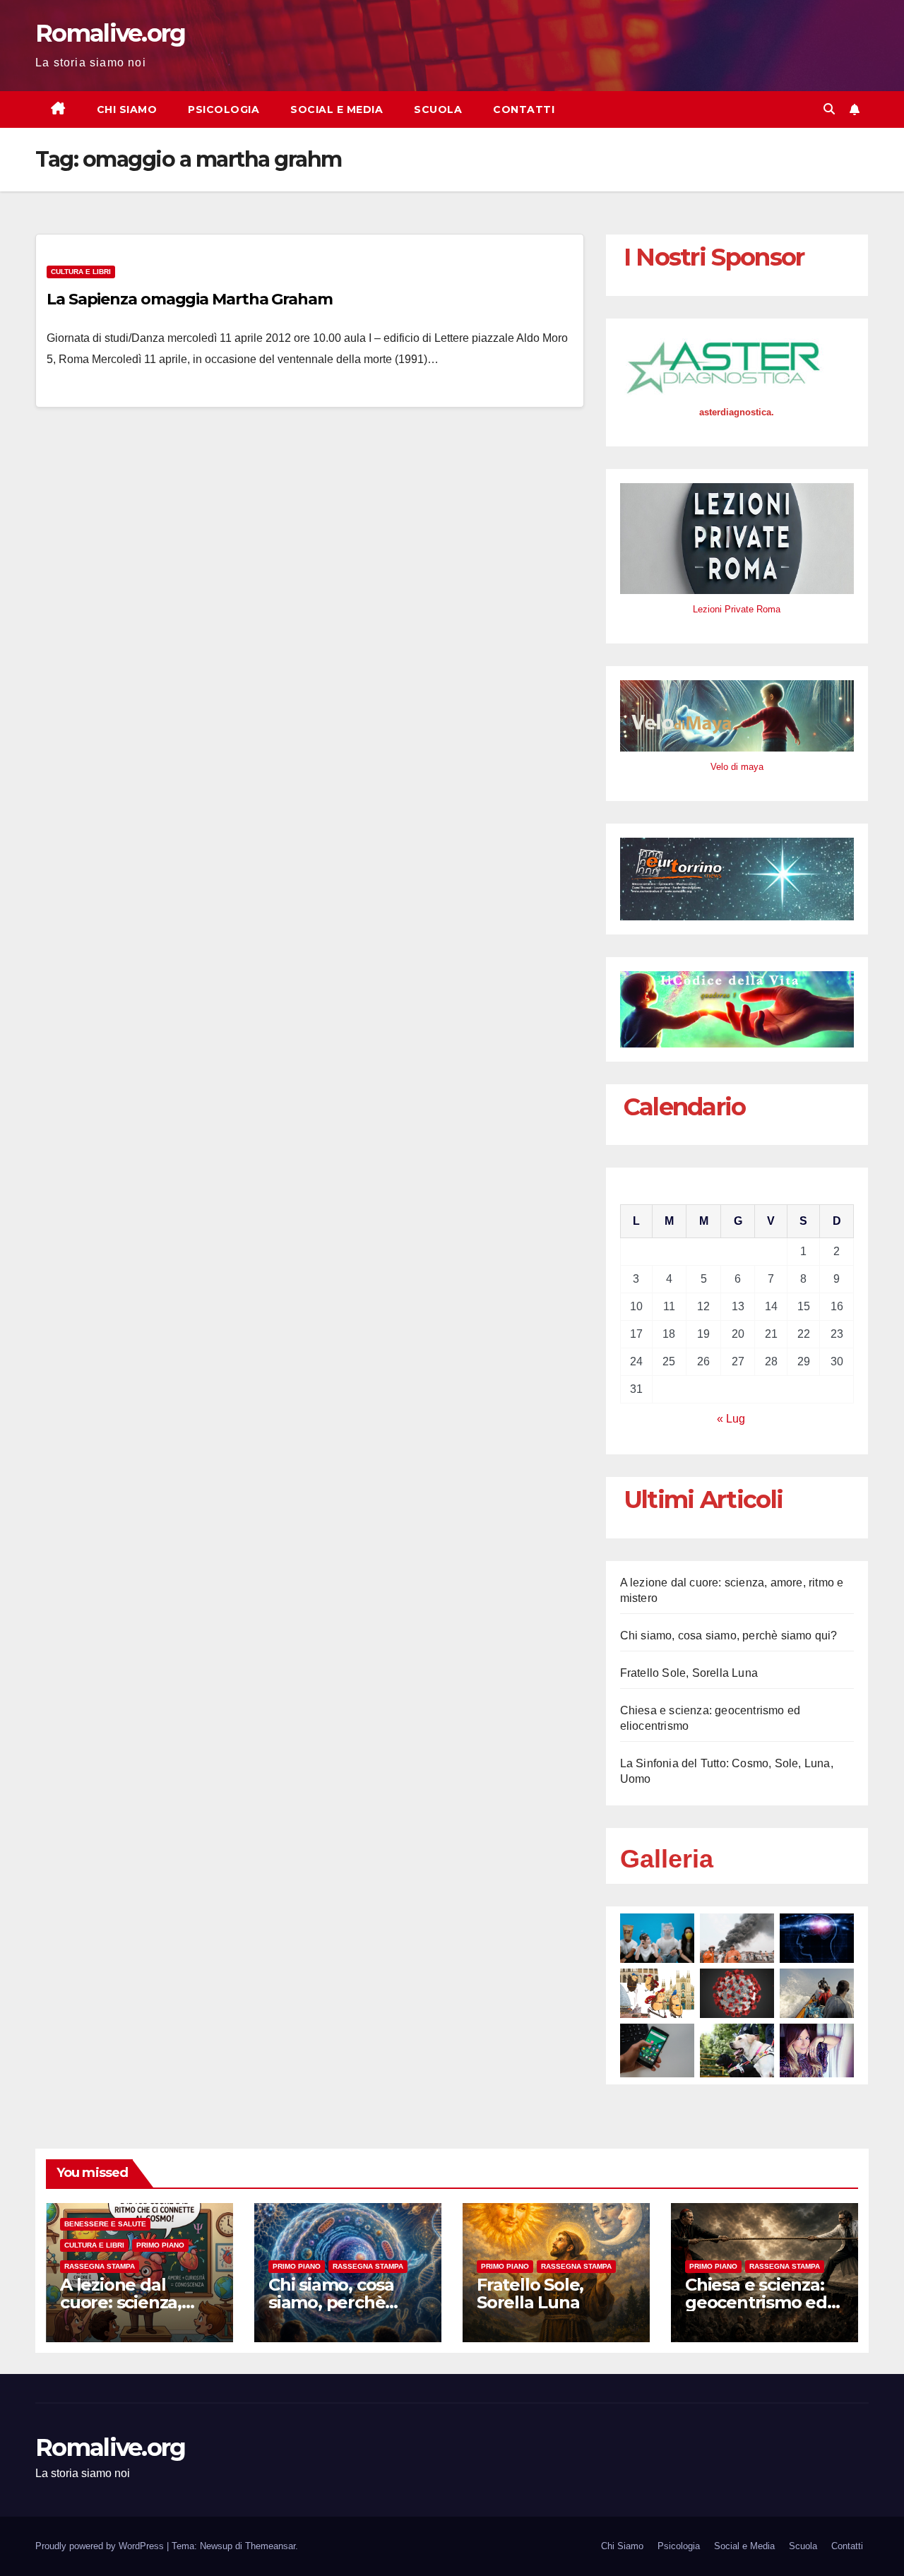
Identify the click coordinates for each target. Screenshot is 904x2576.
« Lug (731, 1419)
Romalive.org (111, 33)
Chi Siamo (127, 109)
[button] (829, 109)
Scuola (438, 109)
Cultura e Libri (81, 272)
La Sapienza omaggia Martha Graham (190, 299)
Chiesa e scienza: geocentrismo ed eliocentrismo (756, 2302)
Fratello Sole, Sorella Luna (689, 1673)
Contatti (524, 109)
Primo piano (160, 2245)
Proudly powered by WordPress (101, 2546)
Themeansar (270, 2546)
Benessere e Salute (105, 2224)
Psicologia (224, 109)
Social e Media (337, 109)
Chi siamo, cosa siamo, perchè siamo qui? (729, 1636)
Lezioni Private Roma (737, 609)
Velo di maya (737, 767)
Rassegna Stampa (100, 2266)
